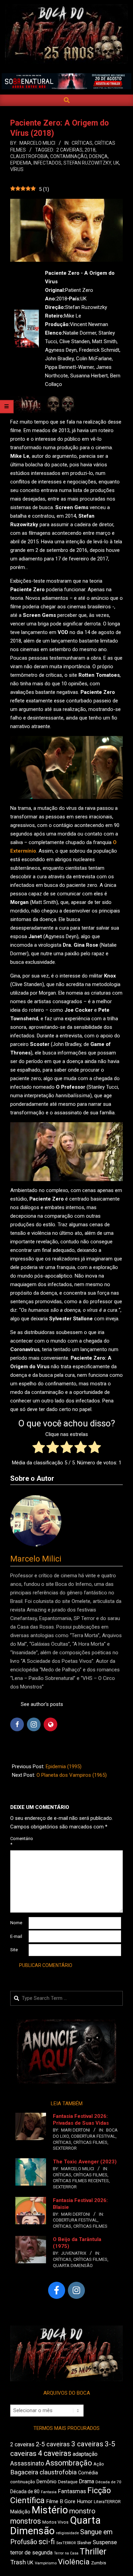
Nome (16, 1923)
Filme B (55, 2501)
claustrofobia (29, 156)
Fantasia (49, 2492)
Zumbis (99, 2563)
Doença (98, 156)
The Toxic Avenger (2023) (85, 2162)
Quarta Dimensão (73, 2266)
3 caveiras (87, 2444)
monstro (82, 2511)
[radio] (39, 1448)
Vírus (17, 169)
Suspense (105, 2542)
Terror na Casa (66, 2553)
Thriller (93, 2552)
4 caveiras (55, 2453)
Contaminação (69, 156)
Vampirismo (46, 2563)
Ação (99, 2464)
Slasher (84, 2543)
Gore (70, 2501)
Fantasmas (72, 2491)
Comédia (88, 2473)
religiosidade (67, 2533)
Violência (74, 2562)
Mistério (50, 2510)
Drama (86, 2481)
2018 (90, 150)
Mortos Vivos (55, 2522)
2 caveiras (69, 150)
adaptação (85, 2454)
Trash (18, 2562)
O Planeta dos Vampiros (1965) (72, 1775)
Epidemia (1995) (64, 1766)
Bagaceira (24, 2472)
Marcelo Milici (36, 1559)
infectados (47, 163)
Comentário (19, 1841)
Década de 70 (108, 2482)
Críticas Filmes (90, 2142)
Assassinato (27, 2463)
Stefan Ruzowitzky (87, 163)
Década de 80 (25, 2491)
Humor (85, 2501)
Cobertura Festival (93, 2136)
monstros (26, 2521)
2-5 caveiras (53, 2444)
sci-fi (47, 2542)
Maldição (20, 2512)
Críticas (82, 143)
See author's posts (42, 1704)
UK (116, 163)
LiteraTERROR (107, 2502)
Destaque (68, 2482)
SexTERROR (65, 2148)
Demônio (47, 2482)
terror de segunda (31, 2553)
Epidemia (21, 163)
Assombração (69, 2463)
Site (14, 1950)
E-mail (16, 1936)
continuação (23, 2482)
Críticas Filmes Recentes (81, 2181)
